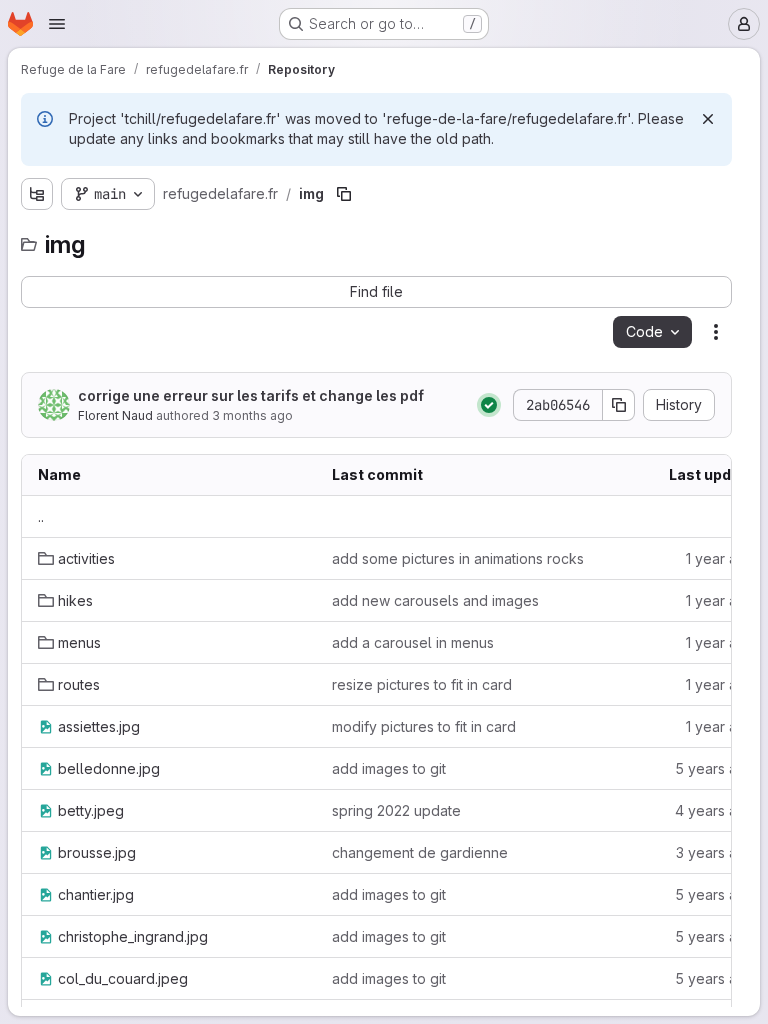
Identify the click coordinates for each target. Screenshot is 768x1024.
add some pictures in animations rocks (458, 558)
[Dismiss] (708, 119)
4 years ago (715, 810)
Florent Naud (115, 415)
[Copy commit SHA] (619, 405)
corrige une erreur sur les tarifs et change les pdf (251, 395)
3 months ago (252, 415)
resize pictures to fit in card (422, 684)
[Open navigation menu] (57, 24)
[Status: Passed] (489, 405)
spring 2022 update (396, 810)
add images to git (389, 768)
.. (41, 516)
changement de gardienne (420, 852)
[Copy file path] (344, 194)
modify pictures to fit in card (424, 726)
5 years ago (715, 768)
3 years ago (715, 852)
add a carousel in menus (413, 642)
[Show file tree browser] (37, 194)
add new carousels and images (435, 600)
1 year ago (720, 558)
